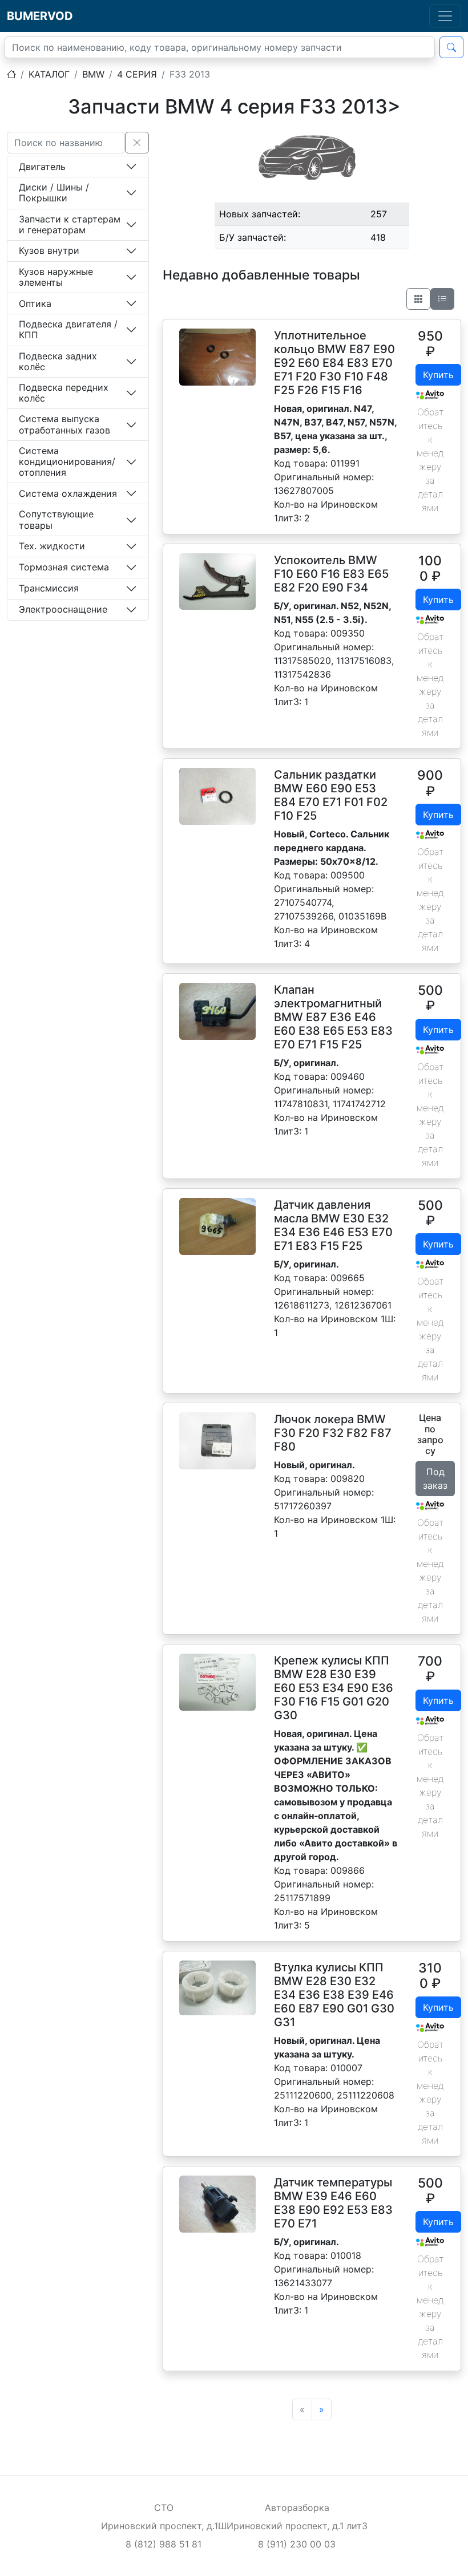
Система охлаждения (68, 493)
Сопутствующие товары (56, 519)
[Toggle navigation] (445, 16)
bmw (93, 74)
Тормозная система (64, 567)
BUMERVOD (40, 16)
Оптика (35, 303)
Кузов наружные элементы (56, 277)
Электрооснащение (63, 609)
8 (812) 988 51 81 (164, 2544)
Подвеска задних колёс (58, 361)
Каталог (49, 74)
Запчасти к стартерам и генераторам (70, 224)
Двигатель (42, 167)
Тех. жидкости (52, 546)
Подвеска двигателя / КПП (68, 329)
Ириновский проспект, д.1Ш (164, 2526)
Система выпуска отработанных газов (64, 424)
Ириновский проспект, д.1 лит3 (297, 2526)
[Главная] (11, 74)
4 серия (137, 74)
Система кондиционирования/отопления (67, 461)
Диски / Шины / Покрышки (54, 193)
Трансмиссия (49, 588)
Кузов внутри (49, 250)
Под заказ (435, 1479)
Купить (438, 375)
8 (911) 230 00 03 (297, 2544)
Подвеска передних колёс (64, 393)
